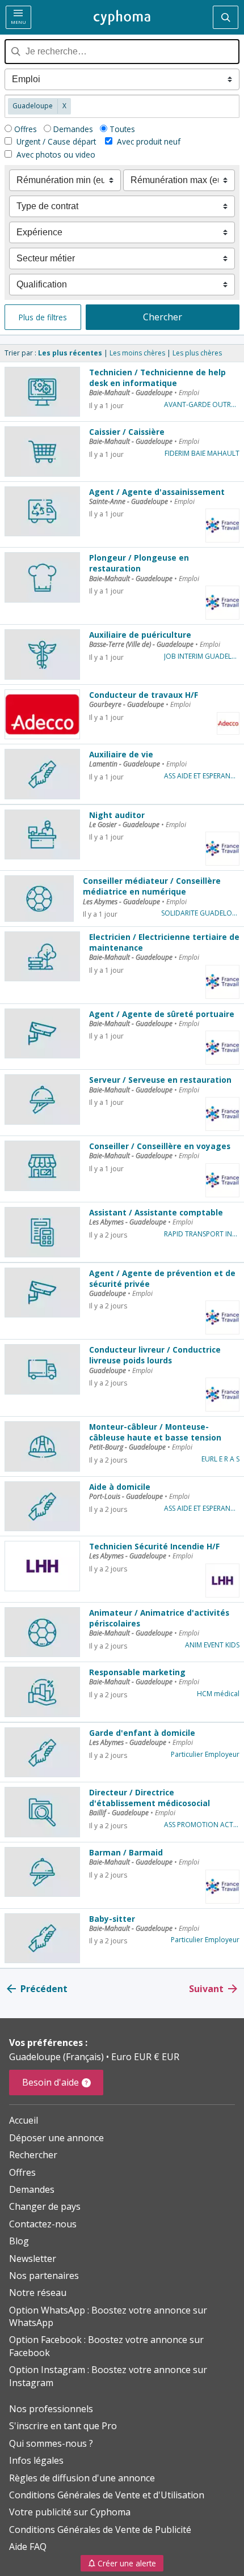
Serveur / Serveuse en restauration (160, 1080)
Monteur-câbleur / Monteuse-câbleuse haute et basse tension (155, 1432)
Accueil (24, 2120)
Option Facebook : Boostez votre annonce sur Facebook (106, 2346)
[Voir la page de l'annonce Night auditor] (42, 834)
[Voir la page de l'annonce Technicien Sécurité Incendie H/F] (42, 1566)
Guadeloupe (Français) (58, 2057)
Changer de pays (45, 2206)
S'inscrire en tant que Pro (63, 2426)
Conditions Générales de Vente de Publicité (100, 2530)
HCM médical (218, 1694)
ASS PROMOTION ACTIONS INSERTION (202, 1825)
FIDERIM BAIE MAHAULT (202, 454)
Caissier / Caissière (127, 432)
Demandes (73, 129)
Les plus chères (197, 353)
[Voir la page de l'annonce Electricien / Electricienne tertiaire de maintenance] (42, 956)
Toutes (122, 129)
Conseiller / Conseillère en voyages (160, 1146)
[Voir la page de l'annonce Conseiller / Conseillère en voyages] (42, 1166)
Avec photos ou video (55, 154)
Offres (26, 129)
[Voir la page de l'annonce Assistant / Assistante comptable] (42, 1232)
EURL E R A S (220, 1459)
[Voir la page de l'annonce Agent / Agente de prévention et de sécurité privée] (42, 1293)
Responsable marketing (137, 1672)
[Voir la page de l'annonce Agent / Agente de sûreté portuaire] (42, 1033)
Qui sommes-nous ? (51, 2443)
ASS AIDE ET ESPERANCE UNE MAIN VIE (202, 776)
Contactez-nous (43, 2224)
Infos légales (36, 2460)
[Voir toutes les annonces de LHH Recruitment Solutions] (222, 1581)
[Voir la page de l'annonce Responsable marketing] (42, 1692)
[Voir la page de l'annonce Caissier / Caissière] (42, 451)
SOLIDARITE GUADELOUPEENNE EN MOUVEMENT (200, 913)
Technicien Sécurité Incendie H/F (154, 1546)
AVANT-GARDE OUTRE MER (202, 405)
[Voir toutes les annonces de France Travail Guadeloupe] (222, 526)
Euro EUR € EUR (145, 2057)
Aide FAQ (28, 2547)
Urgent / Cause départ (55, 141)
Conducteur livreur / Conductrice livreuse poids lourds (155, 1355)
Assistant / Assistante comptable (156, 1212)
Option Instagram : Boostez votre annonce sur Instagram (108, 2376)
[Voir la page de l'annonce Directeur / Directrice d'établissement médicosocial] (42, 1812)
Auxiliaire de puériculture (140, 635)
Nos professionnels (51, 2409)
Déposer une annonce (56, 2138)
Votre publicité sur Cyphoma (70, 2512)
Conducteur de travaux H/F (144, 695)
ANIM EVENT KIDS (212, 1645)
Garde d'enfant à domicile (142, 1733)
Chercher (163, 317)
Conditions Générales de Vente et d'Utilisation (107, 2495)
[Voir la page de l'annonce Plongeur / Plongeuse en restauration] (42, 577)
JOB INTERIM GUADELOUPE (202, 656)
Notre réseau (38, 2293)
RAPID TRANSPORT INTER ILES (202, 1234)
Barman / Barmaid (126, 1852)
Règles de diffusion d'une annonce (82, 2478)
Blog (19, 2241)
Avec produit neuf (149, 141)
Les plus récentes (70, 353)
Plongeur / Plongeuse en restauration (139, 563)
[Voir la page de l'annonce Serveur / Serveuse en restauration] (42, 1099)
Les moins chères (137, 353)
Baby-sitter (112, 1919)
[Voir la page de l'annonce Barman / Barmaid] (42, 1872)
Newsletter (33, 2259)
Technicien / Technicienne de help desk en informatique (157, 378)
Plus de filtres (43, 317)
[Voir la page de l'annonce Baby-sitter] (42, 1938)
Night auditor (117, 815)
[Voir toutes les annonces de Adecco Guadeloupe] (228, 723)
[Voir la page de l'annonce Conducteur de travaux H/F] (42, 714)
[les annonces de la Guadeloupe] (122, 18)
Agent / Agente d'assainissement (157, 492)
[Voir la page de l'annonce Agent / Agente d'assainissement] (42, 511)
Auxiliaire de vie (121, 754)
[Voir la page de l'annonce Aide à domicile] (42, 1506)
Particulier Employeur (205, 1755)
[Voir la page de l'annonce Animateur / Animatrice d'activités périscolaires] (42, 1632)
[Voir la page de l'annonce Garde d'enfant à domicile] (42, 1752)
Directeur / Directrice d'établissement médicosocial (150, 1798)
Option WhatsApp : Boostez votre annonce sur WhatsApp (108, 2316)
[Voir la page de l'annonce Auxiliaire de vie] (42, 774)
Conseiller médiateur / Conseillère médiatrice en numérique (152, 886)
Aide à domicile (120, 1487)
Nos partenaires (44, 2276)
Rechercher (33, 2155)
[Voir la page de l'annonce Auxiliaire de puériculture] (42, 654)
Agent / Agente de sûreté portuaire (162, 1014)
